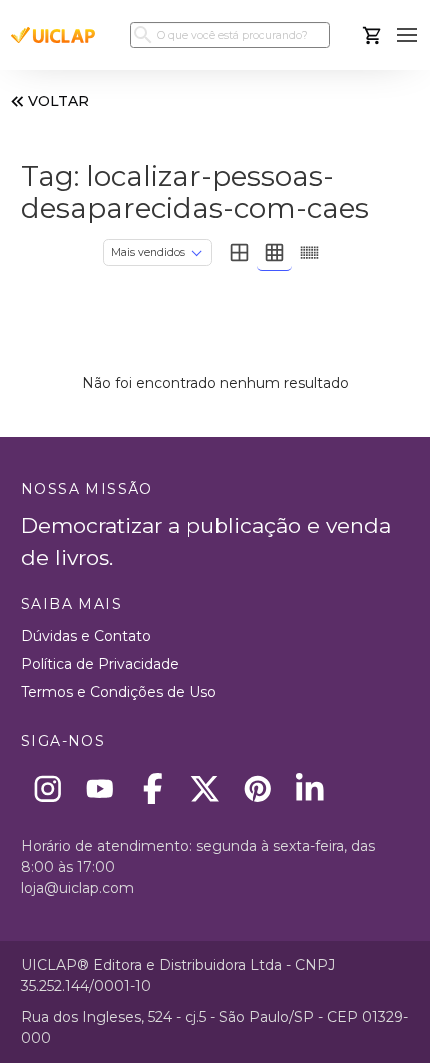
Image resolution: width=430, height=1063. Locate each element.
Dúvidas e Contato (86, 636)
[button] (407, 35)
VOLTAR (58, 101)
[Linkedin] (310, 788)
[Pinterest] (257, 788)
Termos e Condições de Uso (118, 692)
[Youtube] (100, 788)
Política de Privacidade (100, 664)
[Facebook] (152, 788)
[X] (205, 788)
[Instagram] (47, 788)
